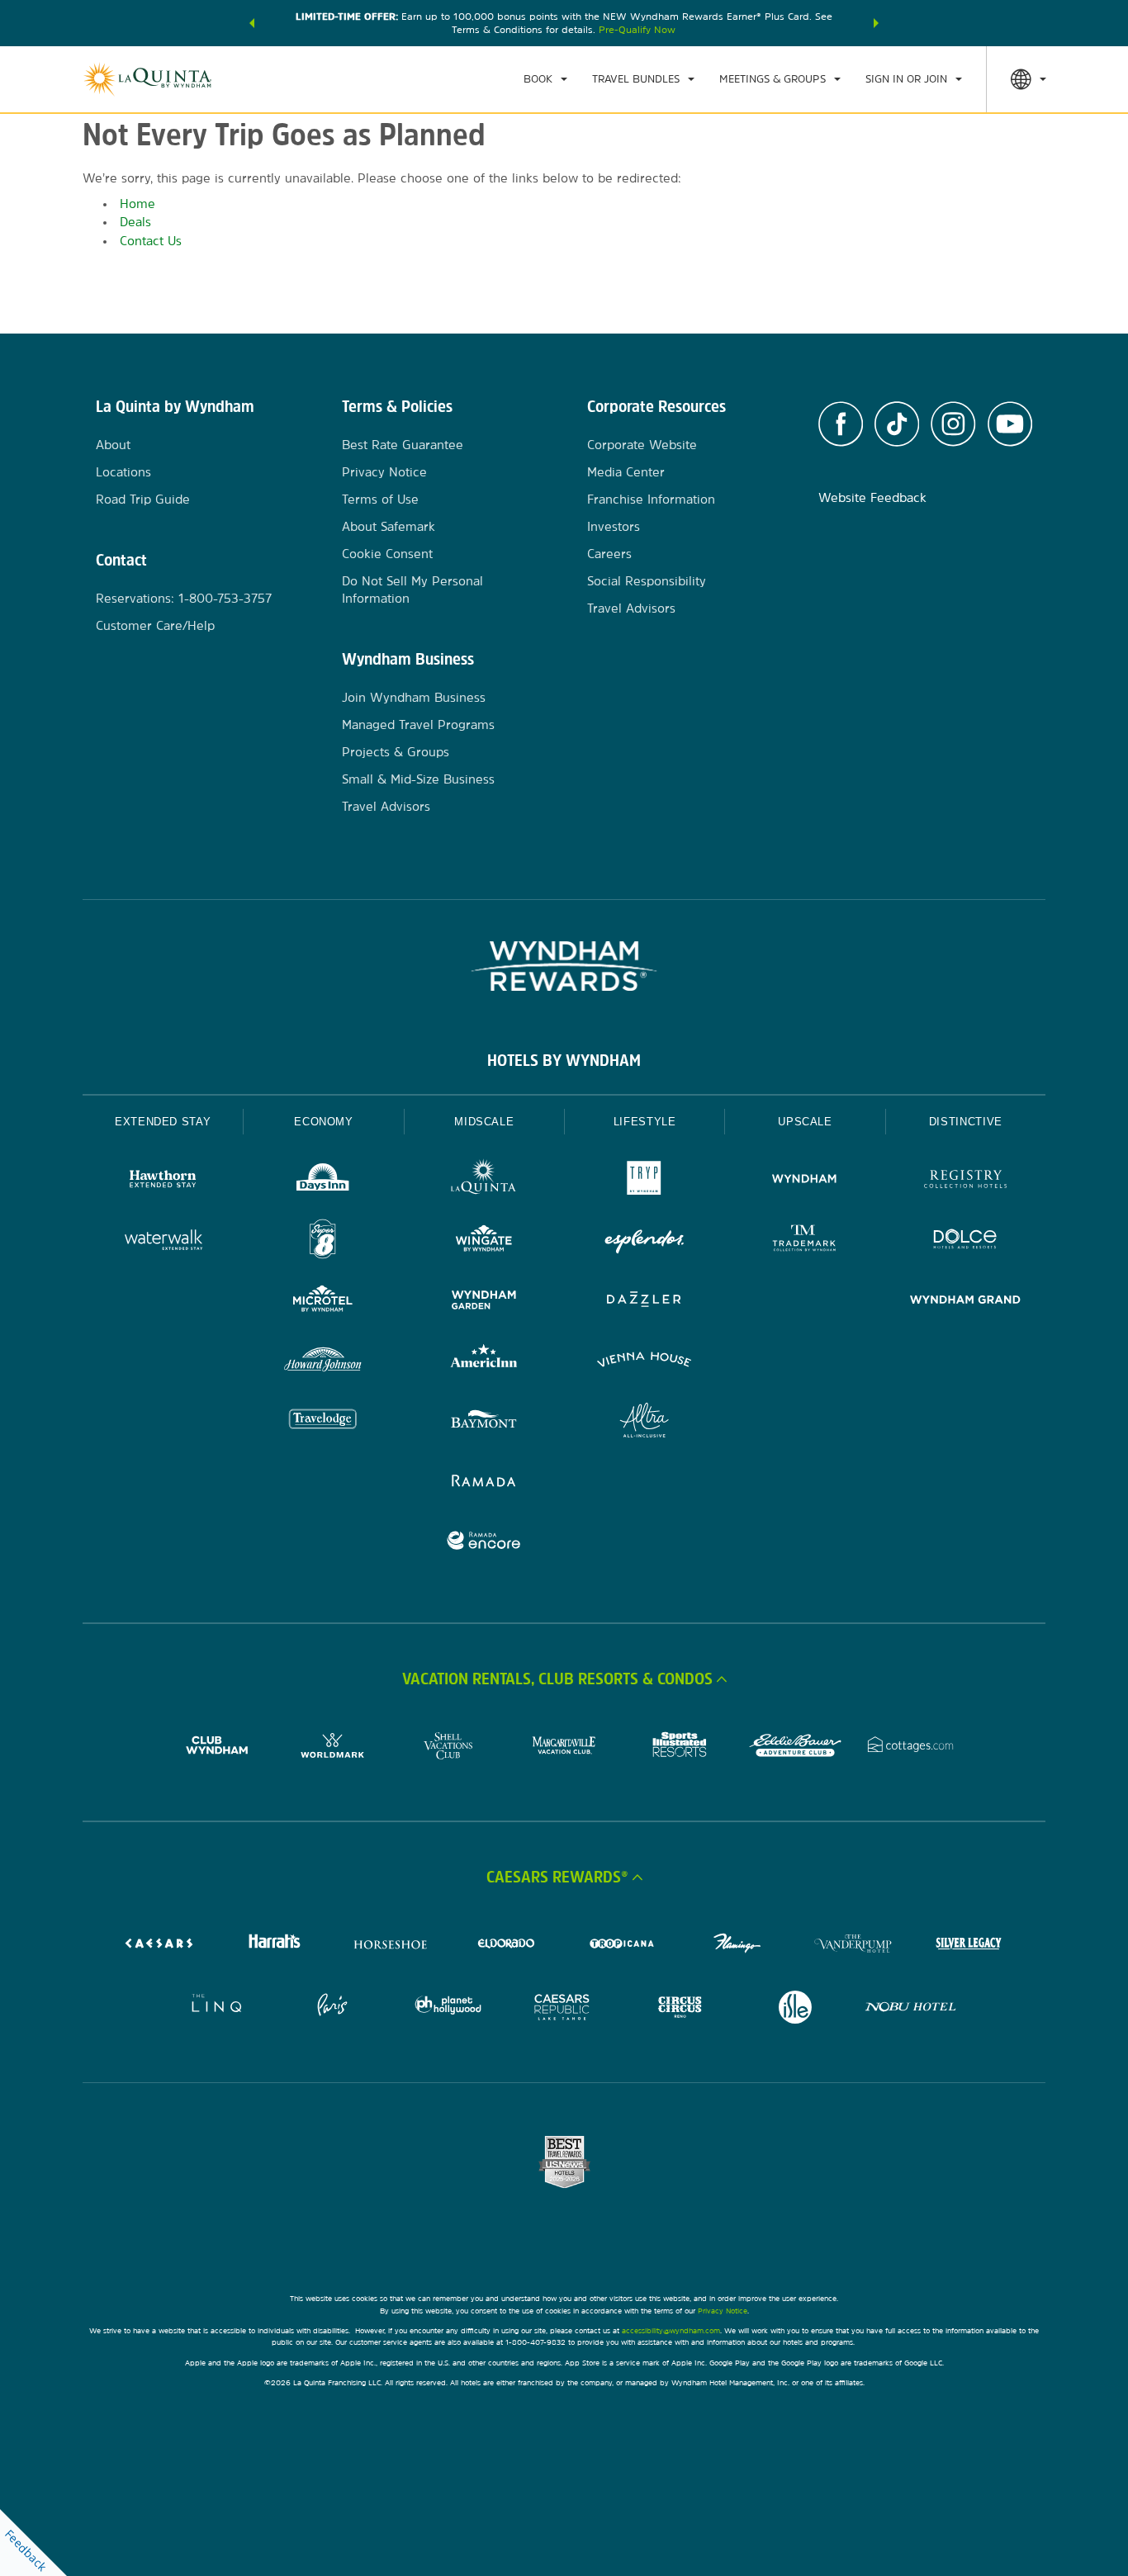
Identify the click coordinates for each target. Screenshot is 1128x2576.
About (113, 445)
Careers (609, 554)
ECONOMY (324, 1122)
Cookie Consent (387, 554)
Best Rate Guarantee (403, 445)
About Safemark (389, 526)
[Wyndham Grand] (965, 1302)
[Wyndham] (804, 1181)
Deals (135, 222)
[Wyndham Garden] (484, 1302)
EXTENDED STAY (163, 1122)
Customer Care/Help (155, 625)
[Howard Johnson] (323, 1362)
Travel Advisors (386, 806)
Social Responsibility (647, 581)
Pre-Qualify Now (637, 30)
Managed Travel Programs (418, 724)
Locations (123, 472)
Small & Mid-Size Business (418, 779)
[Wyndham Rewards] (564, 966)
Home (137, 204)
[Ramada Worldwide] (484, 1482)
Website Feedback (872, 497)
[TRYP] (644, 1181)
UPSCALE (805, 1122)
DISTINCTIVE (966, 1122)
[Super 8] (323, 1241)
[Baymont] (484, 1422)
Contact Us (151, 241)
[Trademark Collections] (804, 1241)
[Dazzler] (644, 1302)
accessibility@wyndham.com (671, 2330)
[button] (252, 23)
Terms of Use (380, 499)
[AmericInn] (484, 1362)
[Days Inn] (323, 1181)
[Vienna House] (644, 1362)
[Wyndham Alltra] (644, 1422)
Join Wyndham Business (414, 697)
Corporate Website (642, 445)
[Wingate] (484, 1241)
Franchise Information (651, 499)
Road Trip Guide (143, 499)
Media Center (626, 472)
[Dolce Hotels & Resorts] (965, 1241)
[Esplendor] (644, 1241)
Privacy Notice (384, 472)
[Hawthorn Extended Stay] (163, 1181)
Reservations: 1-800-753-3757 (184, 598)
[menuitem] (545, 79)
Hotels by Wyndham (564, 1060)
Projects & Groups (396, 752)
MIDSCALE (484, 1122)
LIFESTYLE (645, 1122)
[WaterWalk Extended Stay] (163, 1241)
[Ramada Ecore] (484, 1543)
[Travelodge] (323, 1422)
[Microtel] (323, 1302)
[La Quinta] (484, 1181)
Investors (614, 526)
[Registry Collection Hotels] (965, 1181)
